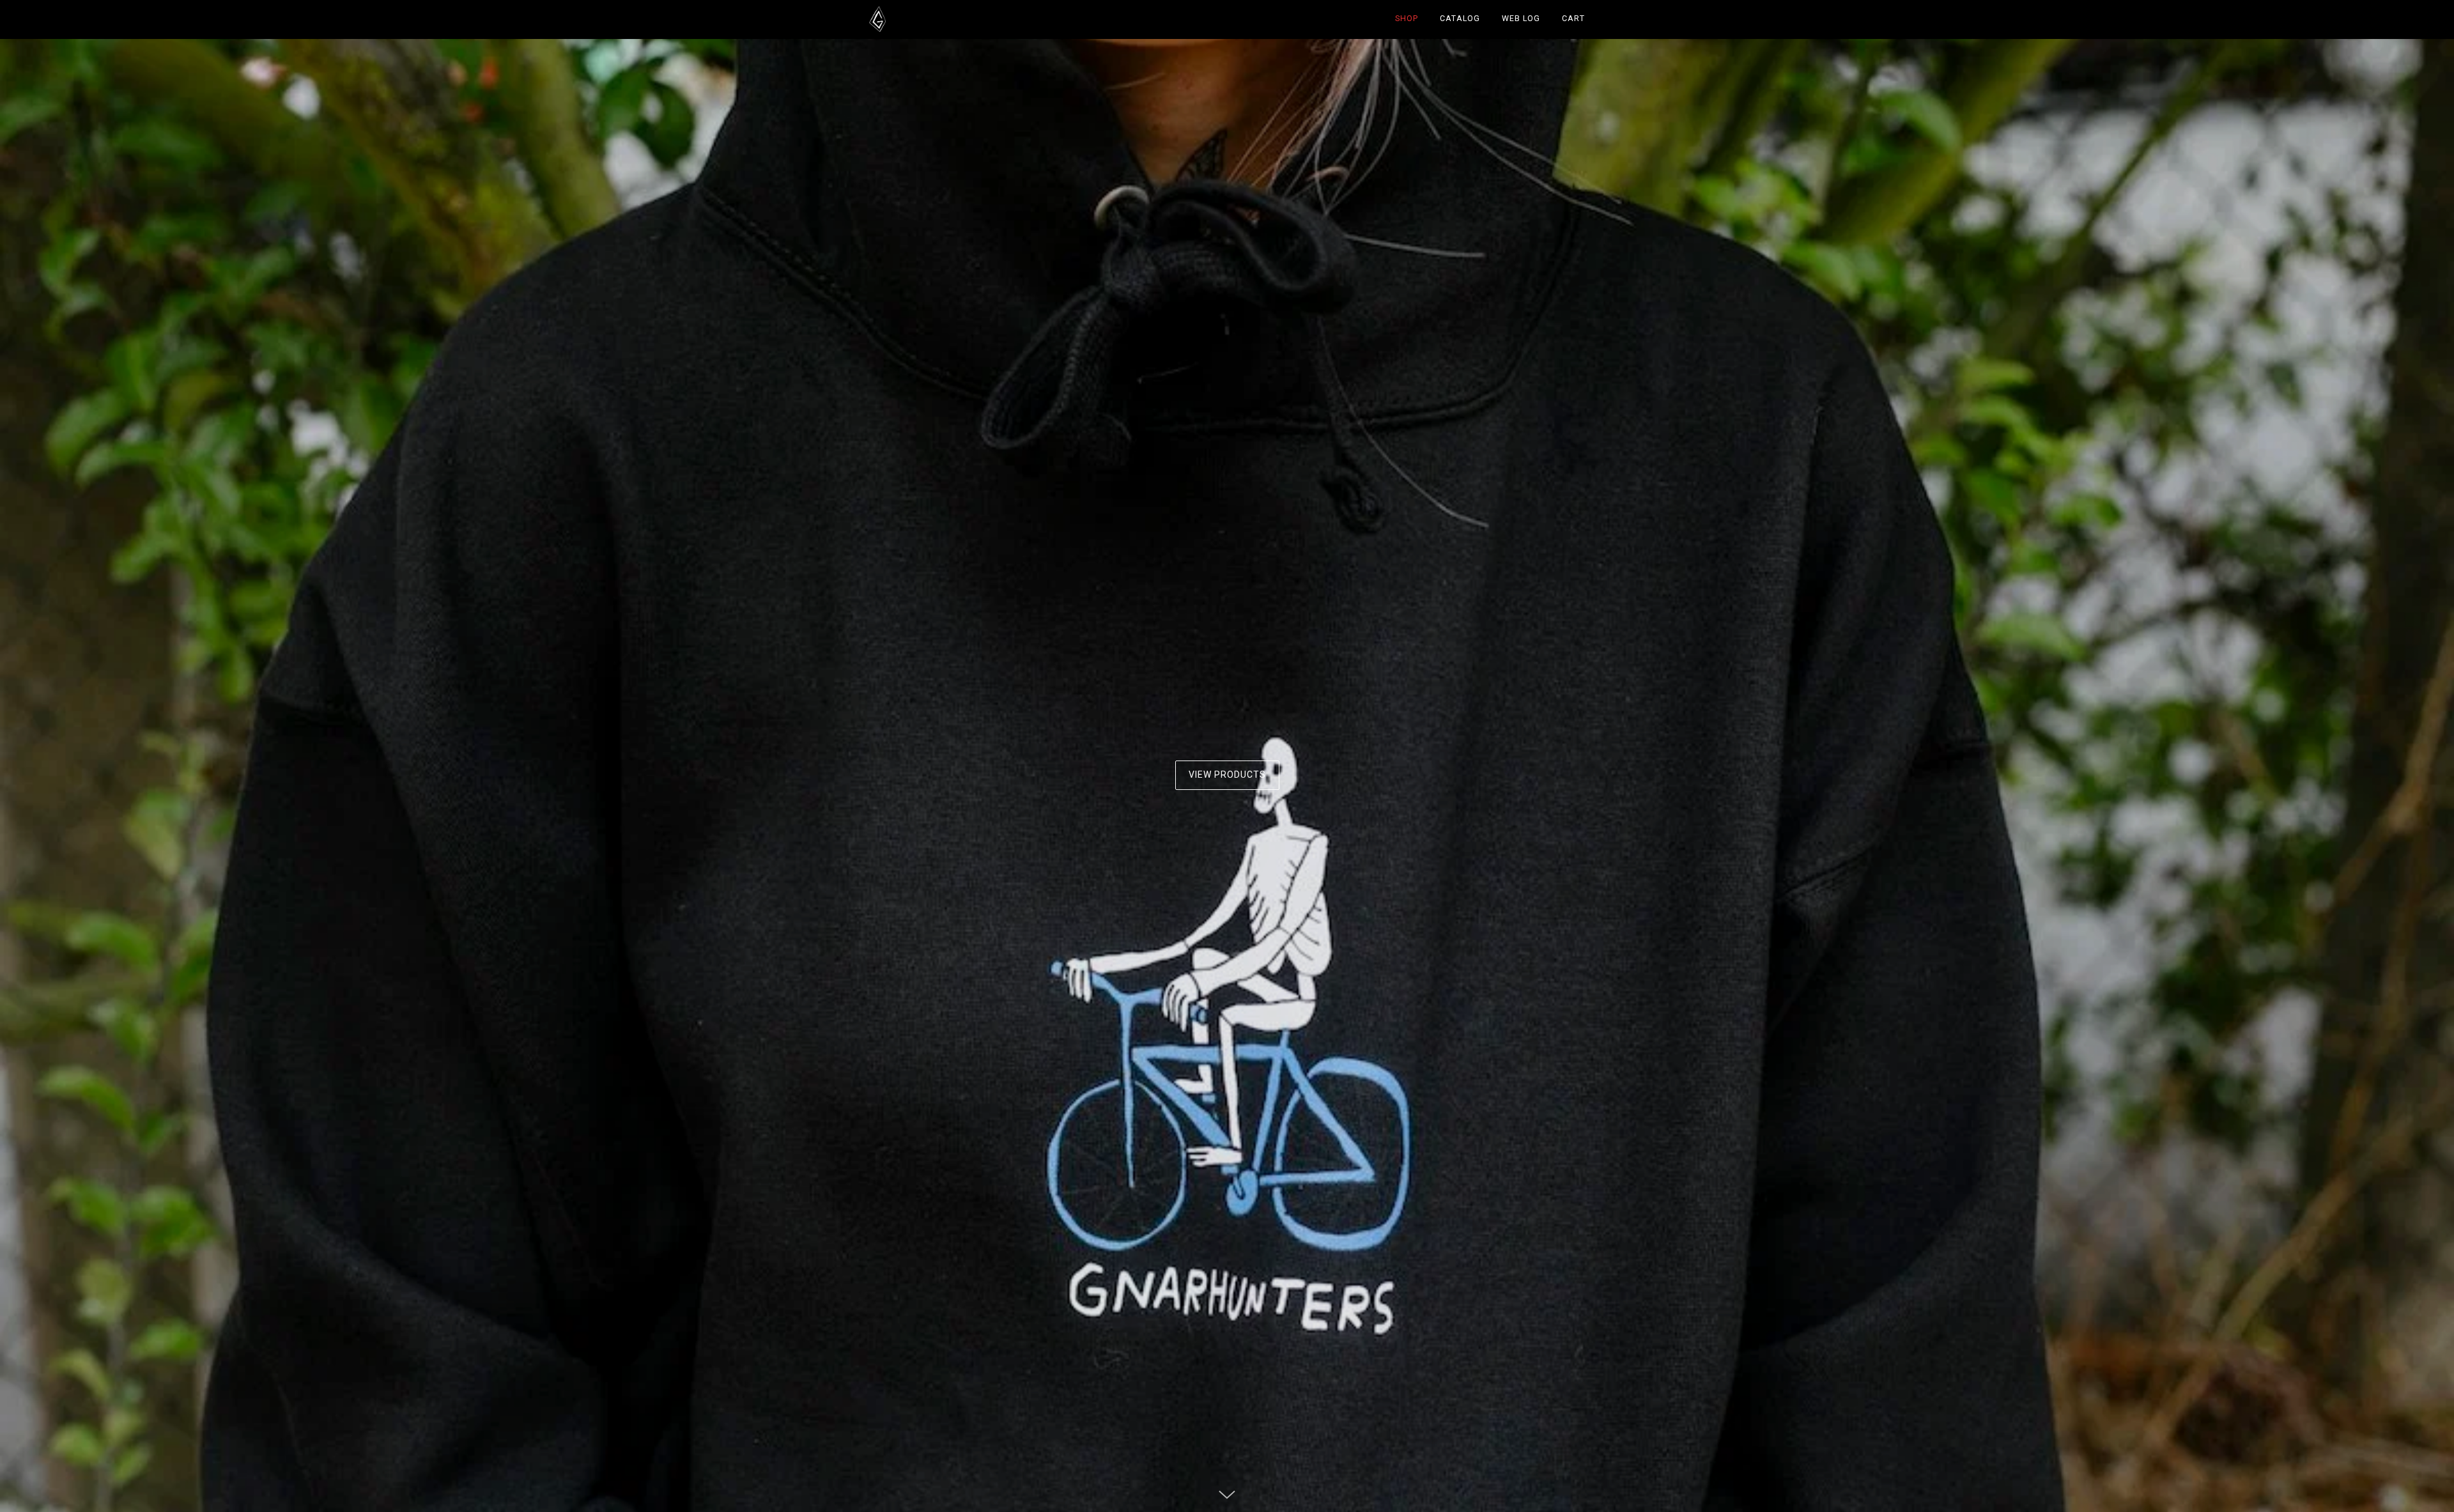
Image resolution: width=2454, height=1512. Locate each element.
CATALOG (1460, 19)
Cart (1573, 19)
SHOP (1407, 19)
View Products (1227, 775)
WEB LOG (1521, 19)
